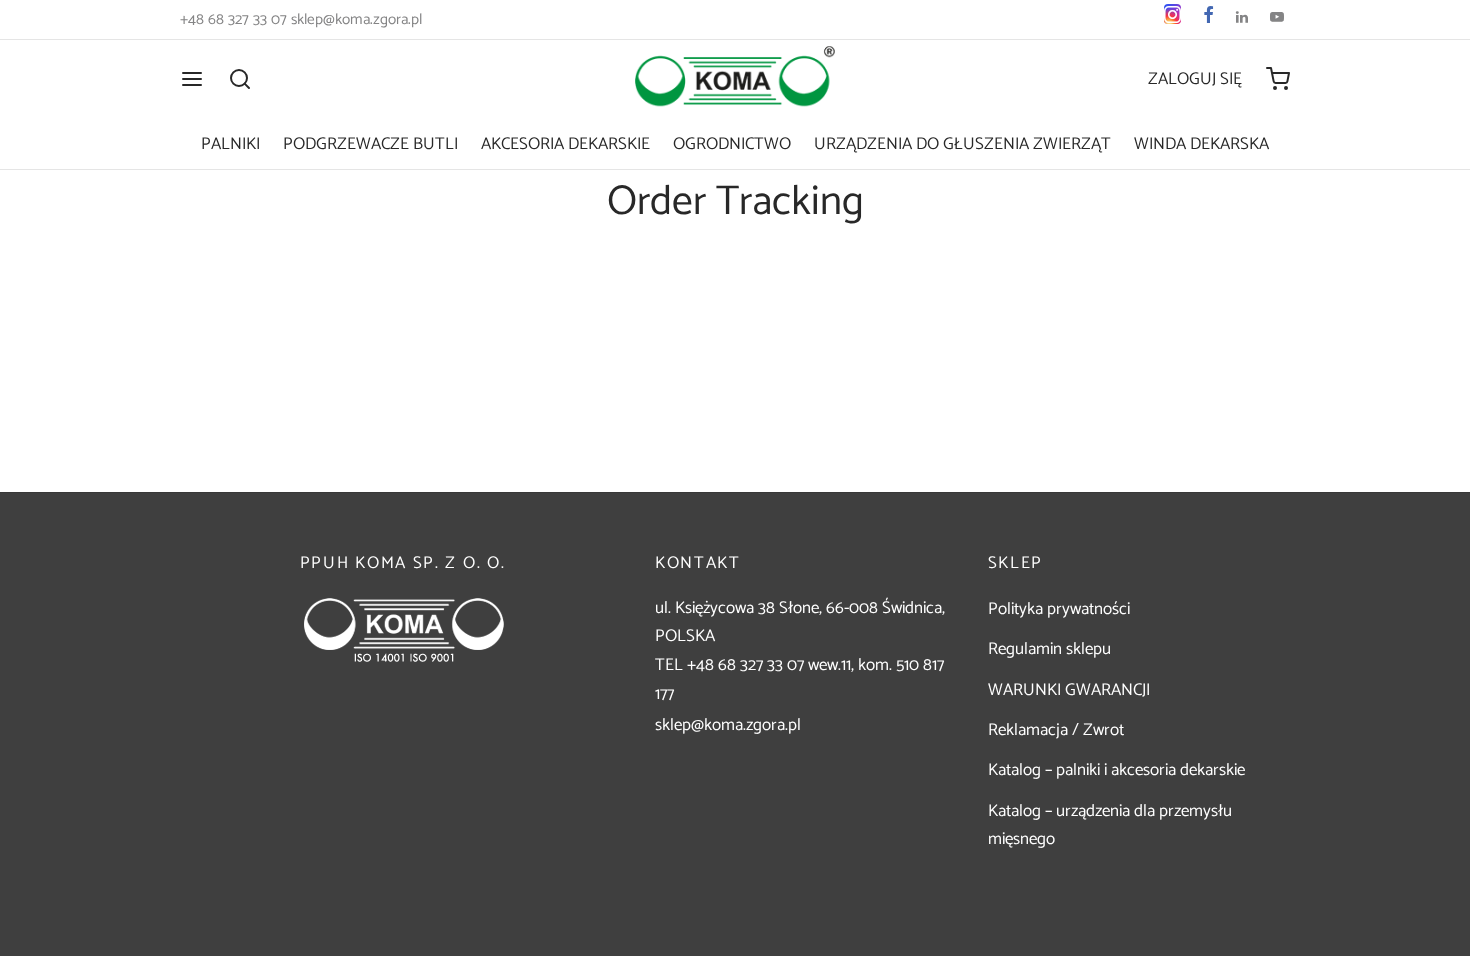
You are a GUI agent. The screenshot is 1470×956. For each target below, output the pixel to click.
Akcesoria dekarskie (565, 144)
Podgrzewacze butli (370, 144)
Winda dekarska (1201, 144)
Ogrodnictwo (732, 144)
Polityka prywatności (1059, 609)
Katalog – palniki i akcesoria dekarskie (1116, 770)
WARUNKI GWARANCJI (1069, 690)
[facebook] (1208, 19)
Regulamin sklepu (1049, 649)
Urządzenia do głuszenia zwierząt (962, 144)
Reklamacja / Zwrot (1056, 730)
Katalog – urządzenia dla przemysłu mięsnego (1110, 825)
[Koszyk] (1278, 79)
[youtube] (1277, 19)
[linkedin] (1242, 19)
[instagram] (1172, 19)
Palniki (230, 144)
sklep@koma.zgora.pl (728, 725)
